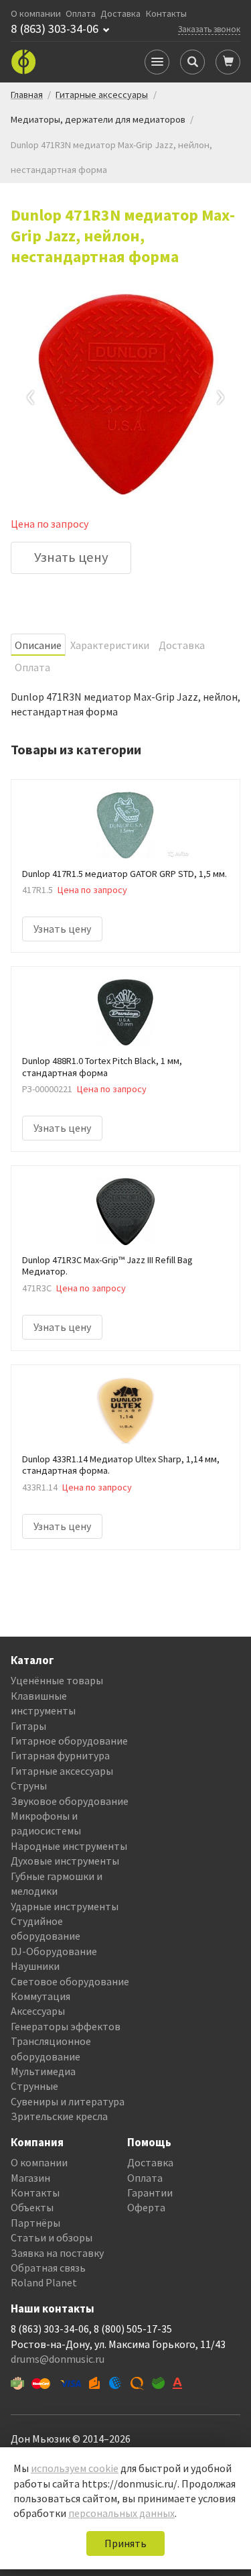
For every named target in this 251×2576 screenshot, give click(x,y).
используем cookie (75, 2468)
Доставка (120, 14)
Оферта (146, 2207)
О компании (36, 14)
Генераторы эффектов (66, 2026)
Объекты (32, 2207)
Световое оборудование (70, 1981)
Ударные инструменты (65, 1906)
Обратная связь (48, 2268)
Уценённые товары (57, 1680)
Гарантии (150, 2192)
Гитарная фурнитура (60, 1755)
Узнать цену (71, 557)
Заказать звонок (209, 29)
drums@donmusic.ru (58, 2359)
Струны (29, 1785)
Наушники (35, 1966)
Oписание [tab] (38, 645)
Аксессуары (38, 2011)
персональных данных (121, 2513)
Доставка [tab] (182, 645)
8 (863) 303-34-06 (55, 29)
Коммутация (40, 1996)
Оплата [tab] (32, 667)
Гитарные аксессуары (62, 1771)
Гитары (28, 1726)
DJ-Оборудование (54, 1951)
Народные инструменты (69, 1846)
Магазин (30, 2178)
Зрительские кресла (59, 2116)
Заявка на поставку (57, 2253)
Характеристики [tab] (110, 645)
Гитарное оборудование (69, 1741)
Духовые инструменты (65, 1861)
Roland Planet (44, 2282)
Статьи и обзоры (52, 2237)
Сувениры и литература (68, 2101)
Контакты (166, 14)
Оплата (81, 14)
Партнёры (35, 2223)
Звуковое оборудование (70, 1801)
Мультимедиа (43, 2071)
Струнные (34, 2086)
